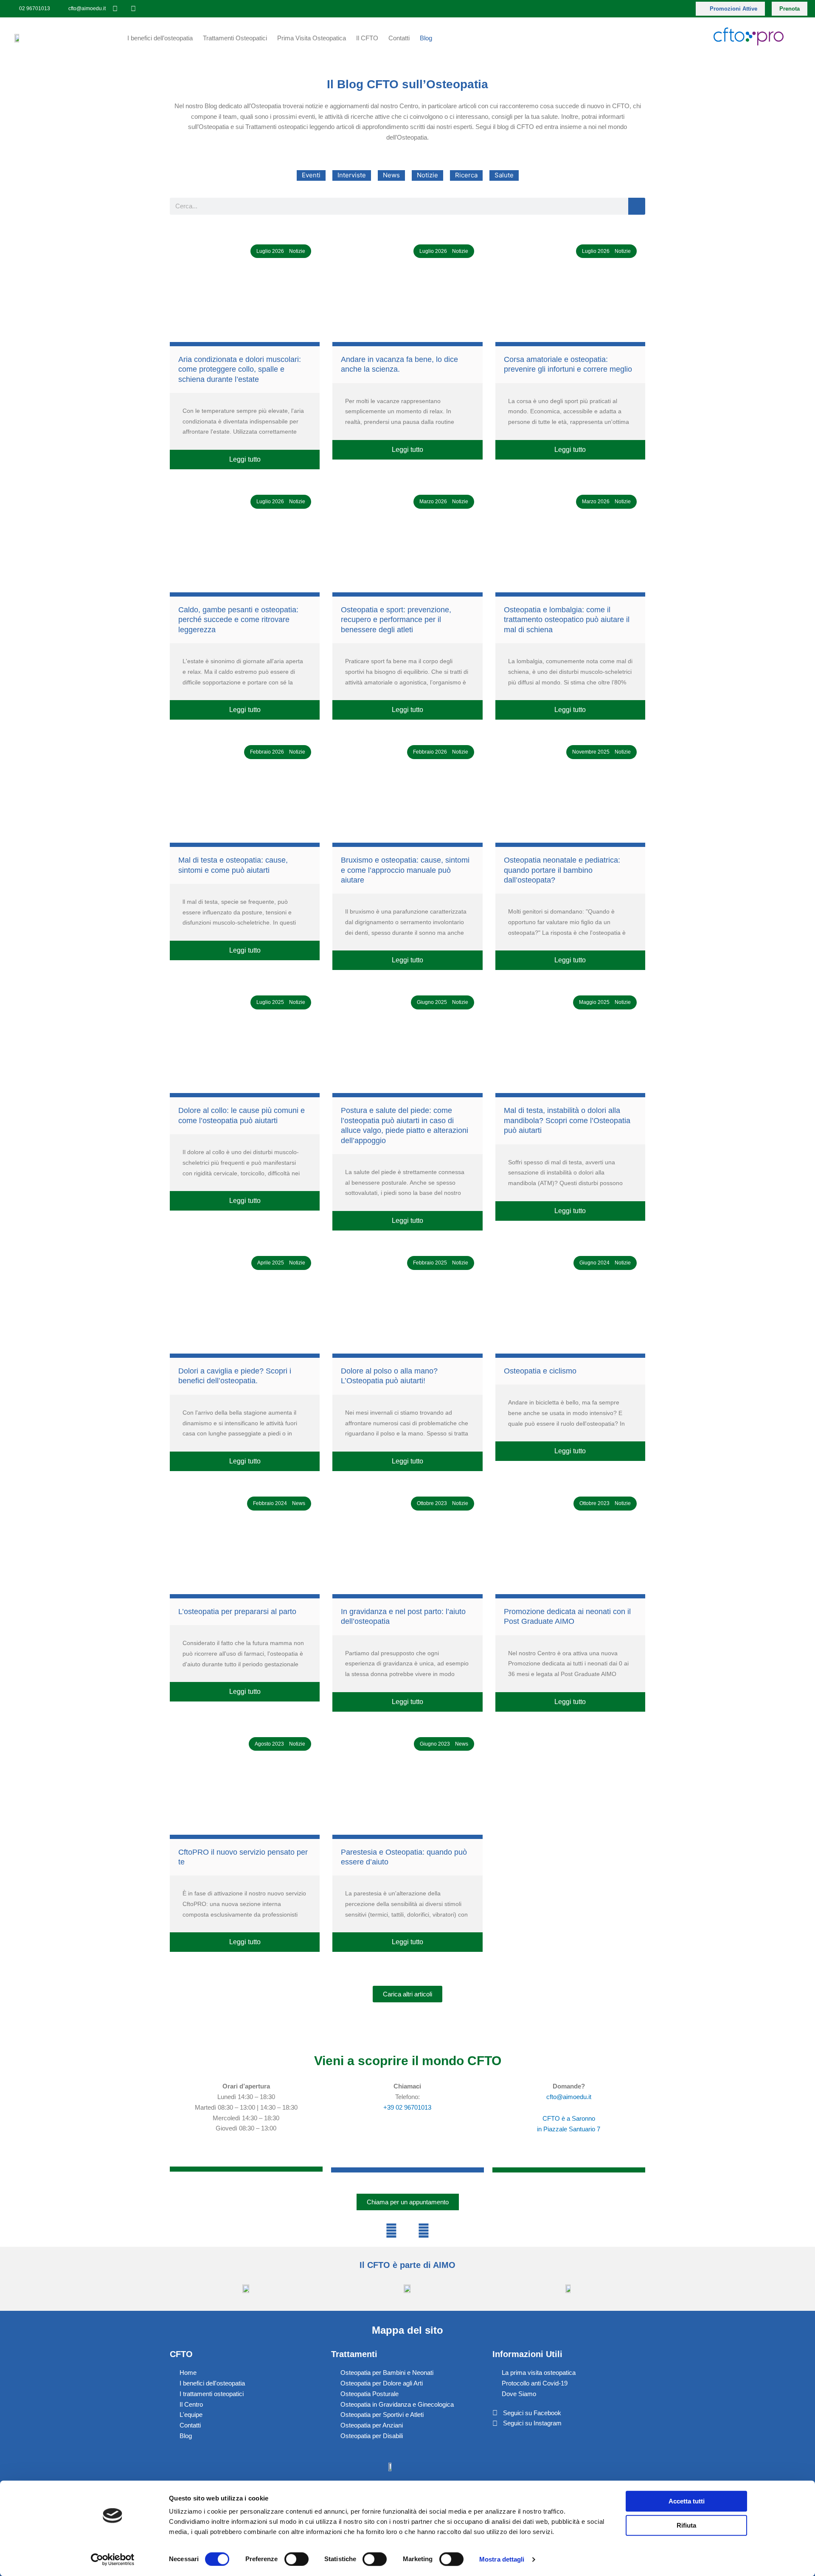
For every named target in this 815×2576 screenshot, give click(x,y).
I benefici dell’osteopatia (160, 38)
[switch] (296, 2559)
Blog (426, 38)
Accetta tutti (687, 2501)
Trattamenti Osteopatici (235, 38)
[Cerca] (637, 206)
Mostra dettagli (502, 2559)
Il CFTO (367, 38)
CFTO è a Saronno (569, 2118)
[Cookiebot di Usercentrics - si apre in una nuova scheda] (113, 2559)
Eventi (311, 175)
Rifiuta (686, 2525)
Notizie (427, 175)
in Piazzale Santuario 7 (569, 2129)
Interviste (352, 175)
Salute (504, 175)
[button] (407, 1994)
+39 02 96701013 (407, 2107)
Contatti (399, 38)
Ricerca (466, 175)
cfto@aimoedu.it (569, 2097)
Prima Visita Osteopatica (312, 38)
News (391, 175)
